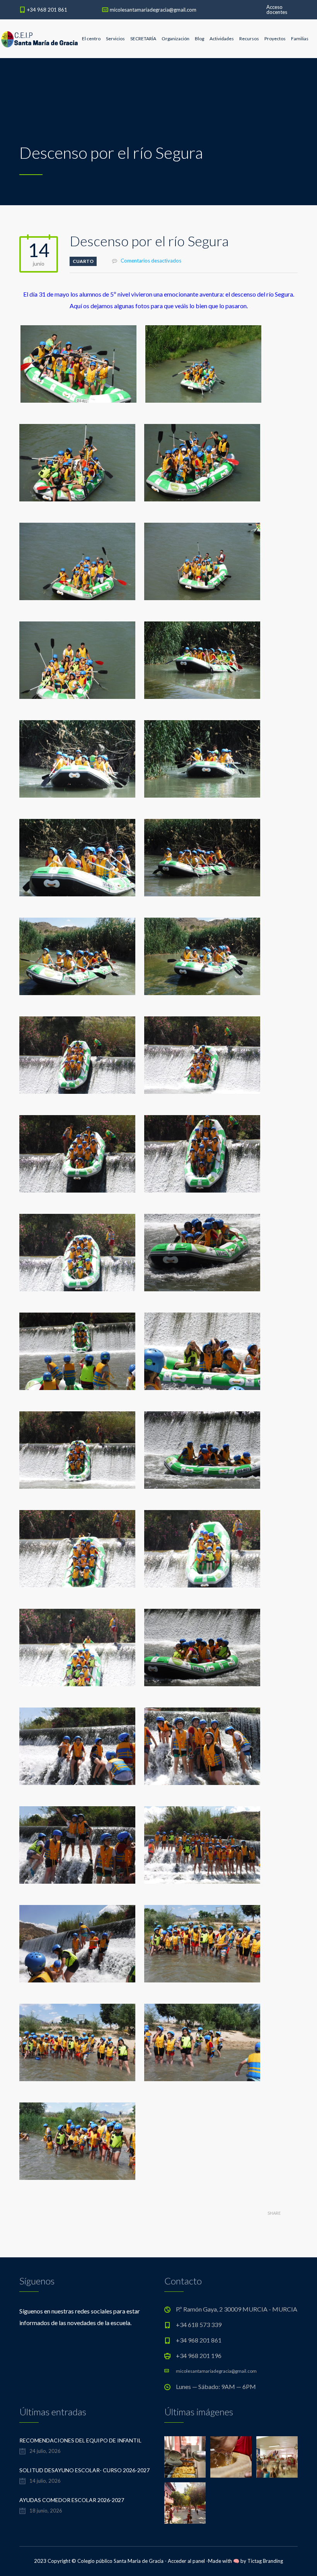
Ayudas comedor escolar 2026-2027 (72, 2500)
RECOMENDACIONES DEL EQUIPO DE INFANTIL (80, 2440)
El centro (91, 39)
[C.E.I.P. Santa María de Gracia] (40, 39)
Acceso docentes (277, 9)
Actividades (222, 39)
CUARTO (83, 261)
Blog (199, 39)
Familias (300, 39)
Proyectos (275, 39)
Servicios (115, 39)
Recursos (249, 39)
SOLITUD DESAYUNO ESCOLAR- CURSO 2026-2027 (84, 2470)
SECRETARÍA (143, 39)
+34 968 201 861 (47, 10)
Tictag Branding (265, 2561)
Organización (176, 39)
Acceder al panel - (188, 2561)
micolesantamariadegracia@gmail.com (153, 10)
